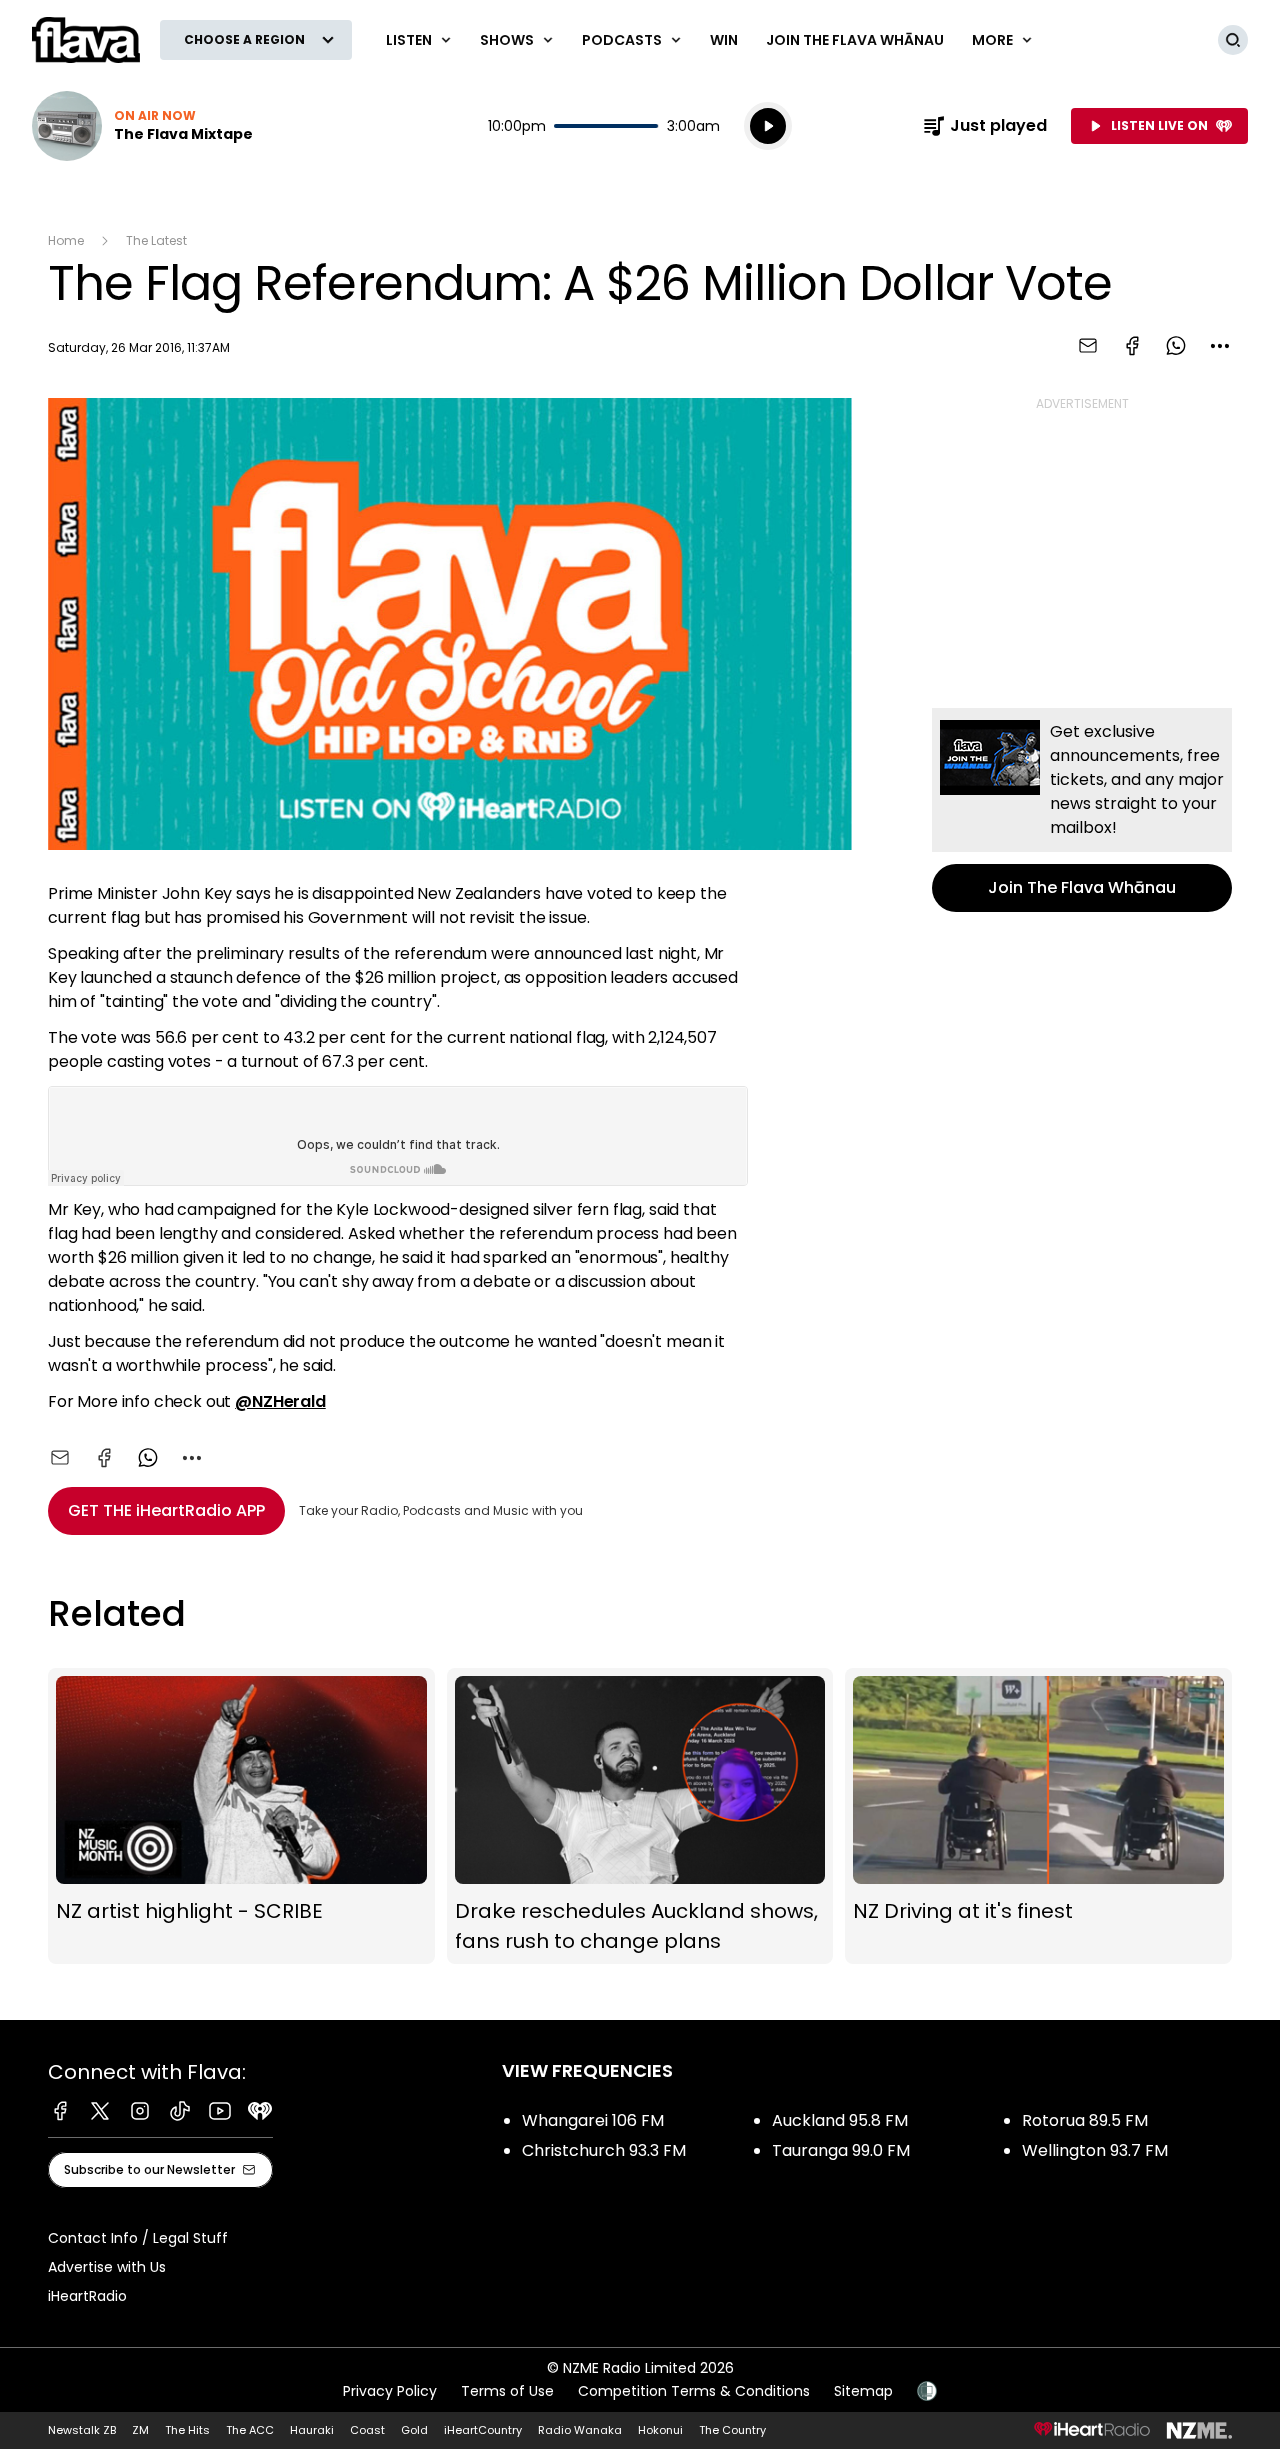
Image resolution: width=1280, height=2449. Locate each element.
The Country (732, 2430)
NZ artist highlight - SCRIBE (241, 1816)
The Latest (156, 240)
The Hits (187, 2430)
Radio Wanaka (580, 2430)
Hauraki (312, 2430)
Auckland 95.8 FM (840, 2120)
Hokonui (660, 2430)
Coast (367, 2430)
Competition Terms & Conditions (694, 2391)
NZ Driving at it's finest (1038, 1816)
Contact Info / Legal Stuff (138, 2238)
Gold (414, 2430)
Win (724, 40)
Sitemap (863, 2391)
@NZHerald (280, 1401)
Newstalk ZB (82, 2430)
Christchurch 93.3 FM (604, 2150)
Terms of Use (507, 2391)
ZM (140, 2430)
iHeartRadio (87, 2296)
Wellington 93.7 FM (1095, 2150)
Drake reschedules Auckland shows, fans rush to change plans (640, 1816)
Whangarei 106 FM (593, 2120)
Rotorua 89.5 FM (1085, 2120)
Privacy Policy (390, 2391)
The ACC (250, 2430)
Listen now (142, 126)
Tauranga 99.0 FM (841, 2150)
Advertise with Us (107, 2267)
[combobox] (1220, 346)
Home (66, 240)
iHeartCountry (483, 2430)
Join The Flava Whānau (855, 40)
